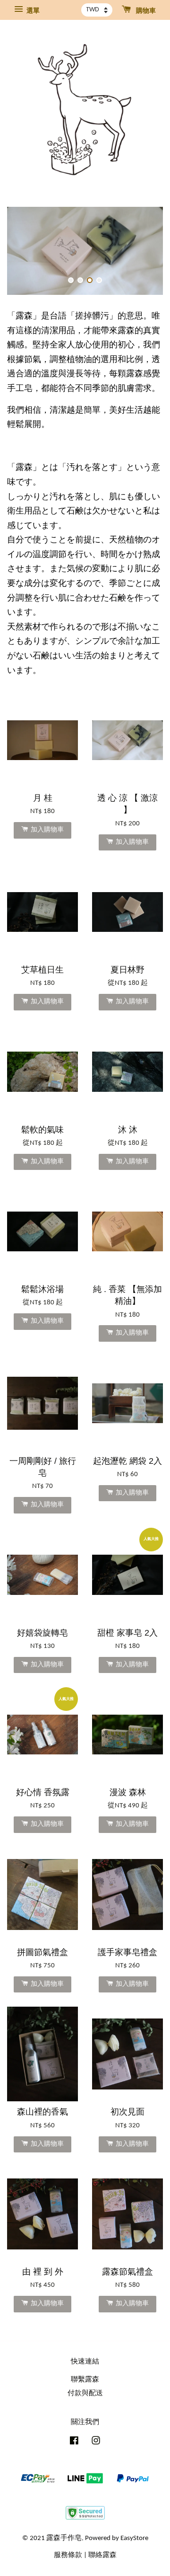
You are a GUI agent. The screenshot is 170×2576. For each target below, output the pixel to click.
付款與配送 (85, 2394)
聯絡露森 (102, 2555)
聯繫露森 (85, 2380)
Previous (27, 251)
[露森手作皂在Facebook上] (74, 2443)
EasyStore (134, 2538)
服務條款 (68, 2555)
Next (143, 251)
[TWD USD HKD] (97, 10)
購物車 (145, 11)
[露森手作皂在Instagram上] (96, 2443)
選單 (32, 11)
